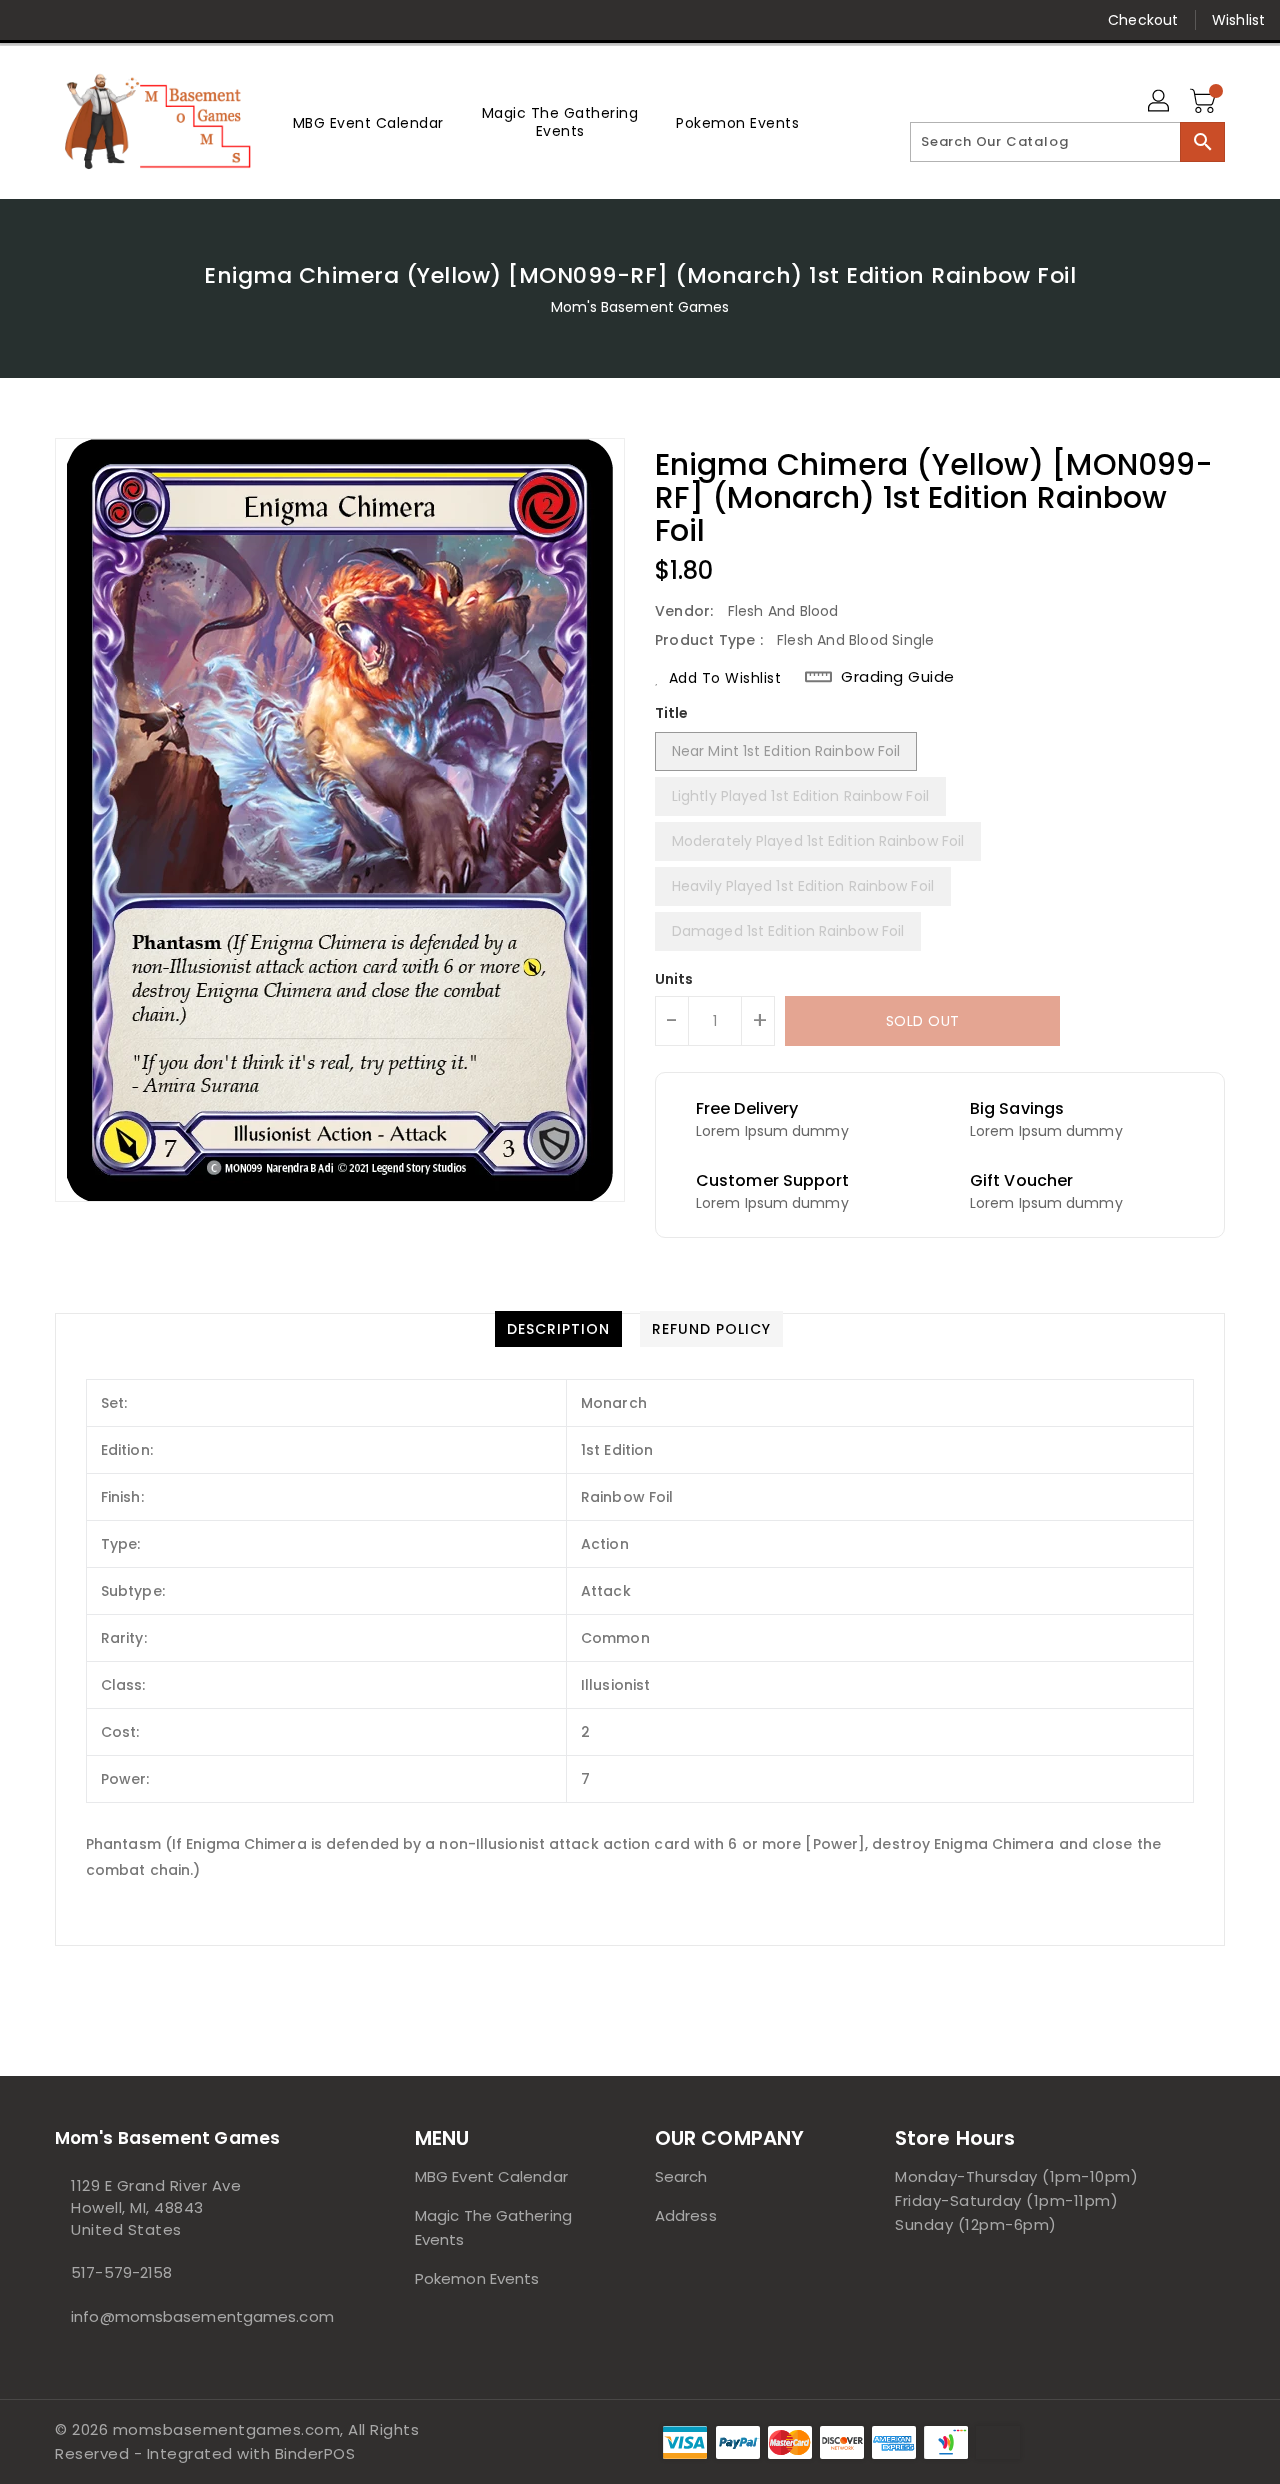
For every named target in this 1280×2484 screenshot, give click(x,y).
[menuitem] (368, 122)
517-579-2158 (121, 2272)
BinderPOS (315, 2453)
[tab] (558, 1329)
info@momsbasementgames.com (195, 2316)
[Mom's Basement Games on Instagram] (146, 20)
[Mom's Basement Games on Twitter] (70, 20)
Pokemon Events (477, 2278)
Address (686, 2215)
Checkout (1143, 20)
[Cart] (1205, 102)
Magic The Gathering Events (493, 2227)
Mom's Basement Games (640, 307)
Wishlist (1238, 20)
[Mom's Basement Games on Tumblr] (184, 20)
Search (681, 2176)
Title (672, 713)
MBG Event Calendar (491, 2176)
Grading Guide (898, 677)
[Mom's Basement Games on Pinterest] (108, 20)
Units (674, 979)
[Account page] (1160, 102)
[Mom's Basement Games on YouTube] (223, 20)
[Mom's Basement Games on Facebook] (32, 20)
